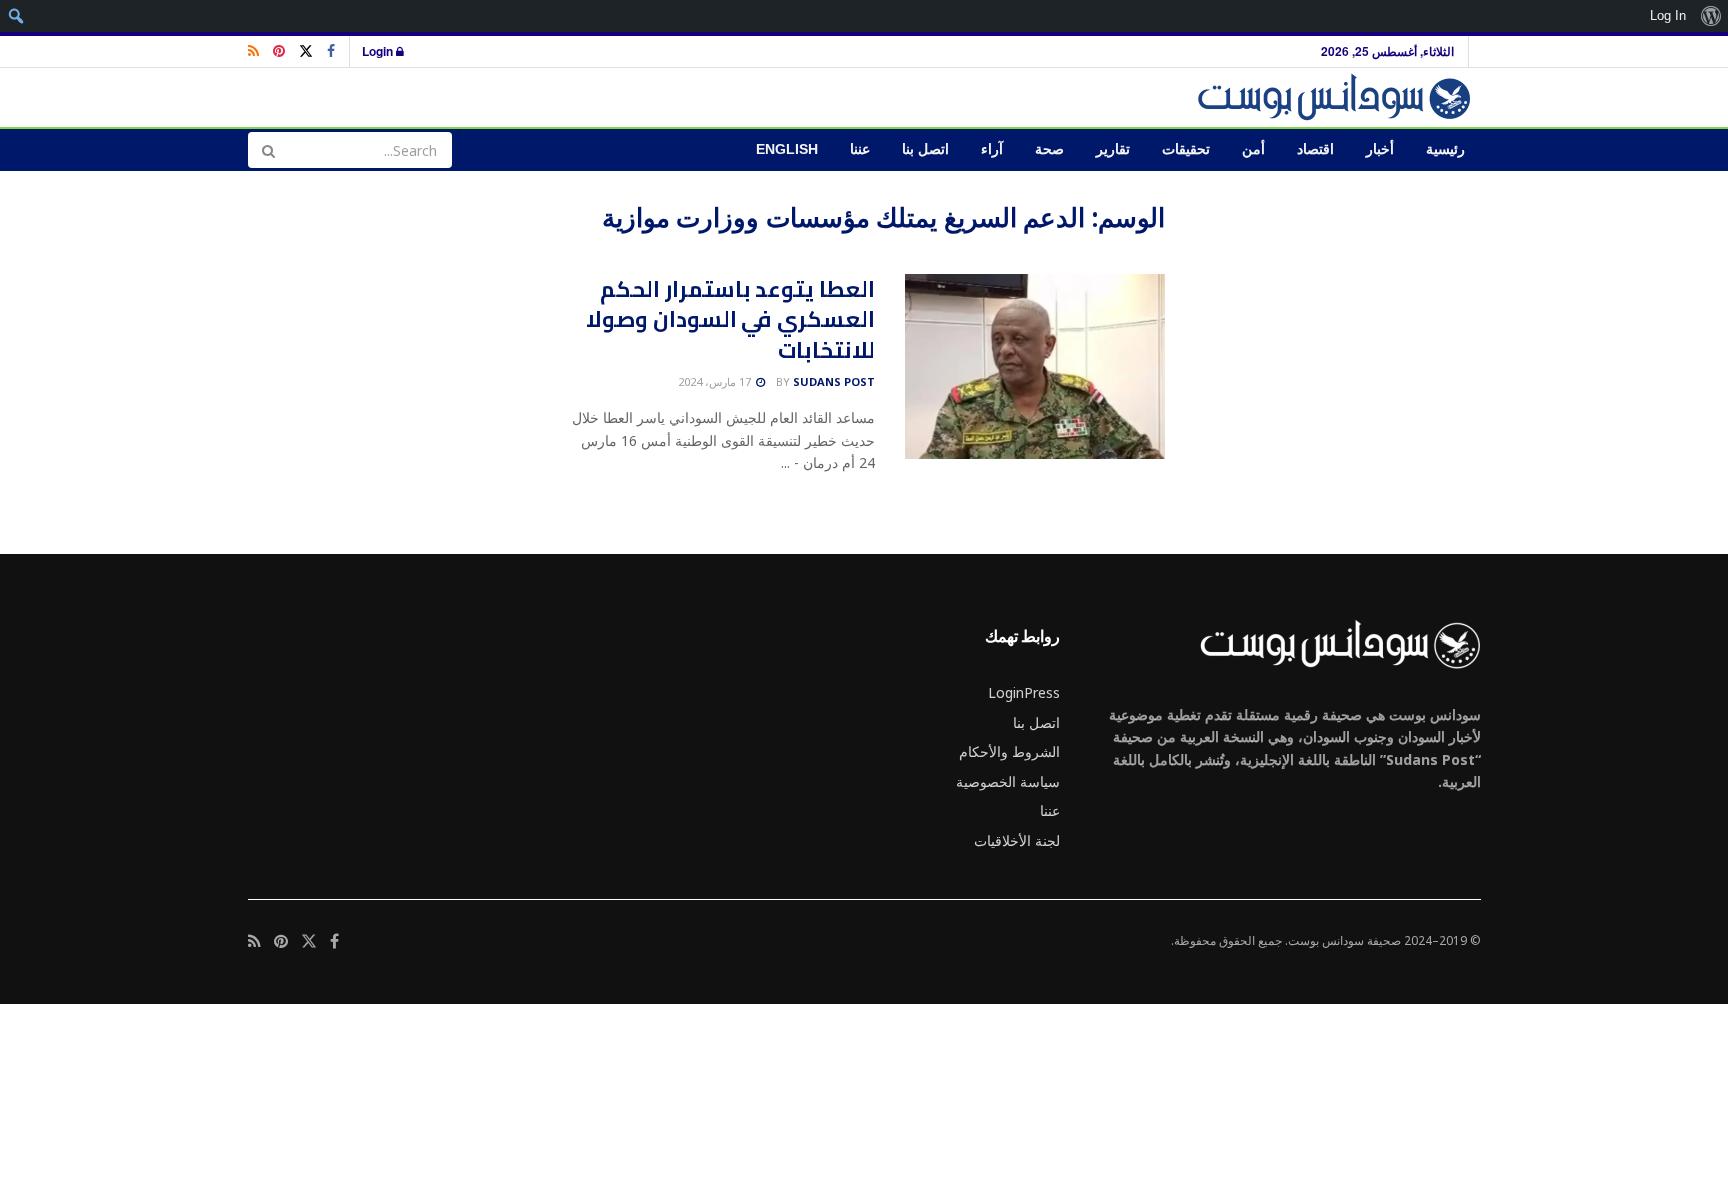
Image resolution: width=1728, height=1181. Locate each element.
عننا (860, 149)
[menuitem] (1710, 16)
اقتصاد (1315, 149)
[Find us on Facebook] (331, 51)
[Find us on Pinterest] (279, 51)
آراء (992, 149)
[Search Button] (268, 150)
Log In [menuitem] (1668, 15)
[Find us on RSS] (253, 51)
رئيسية (1445, 149)
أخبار (1380, 149)
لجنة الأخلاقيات (1017, 840)
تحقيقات (1186, 149)
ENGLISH (787, 149)
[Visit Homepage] (1337, 97)
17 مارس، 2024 (716, 381)
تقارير (1113, 149)
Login (379, 51)
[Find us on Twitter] (306, 51)
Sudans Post (834, 381)
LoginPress (1024, 692)
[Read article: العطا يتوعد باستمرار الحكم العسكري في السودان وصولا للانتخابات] (1035, 367)
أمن (1253, 149)
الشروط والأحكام (1009, 751)
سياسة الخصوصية (1008, 781)
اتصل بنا (925, 149)
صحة (1049, 149)
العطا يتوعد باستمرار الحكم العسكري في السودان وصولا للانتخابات (730, 320)
